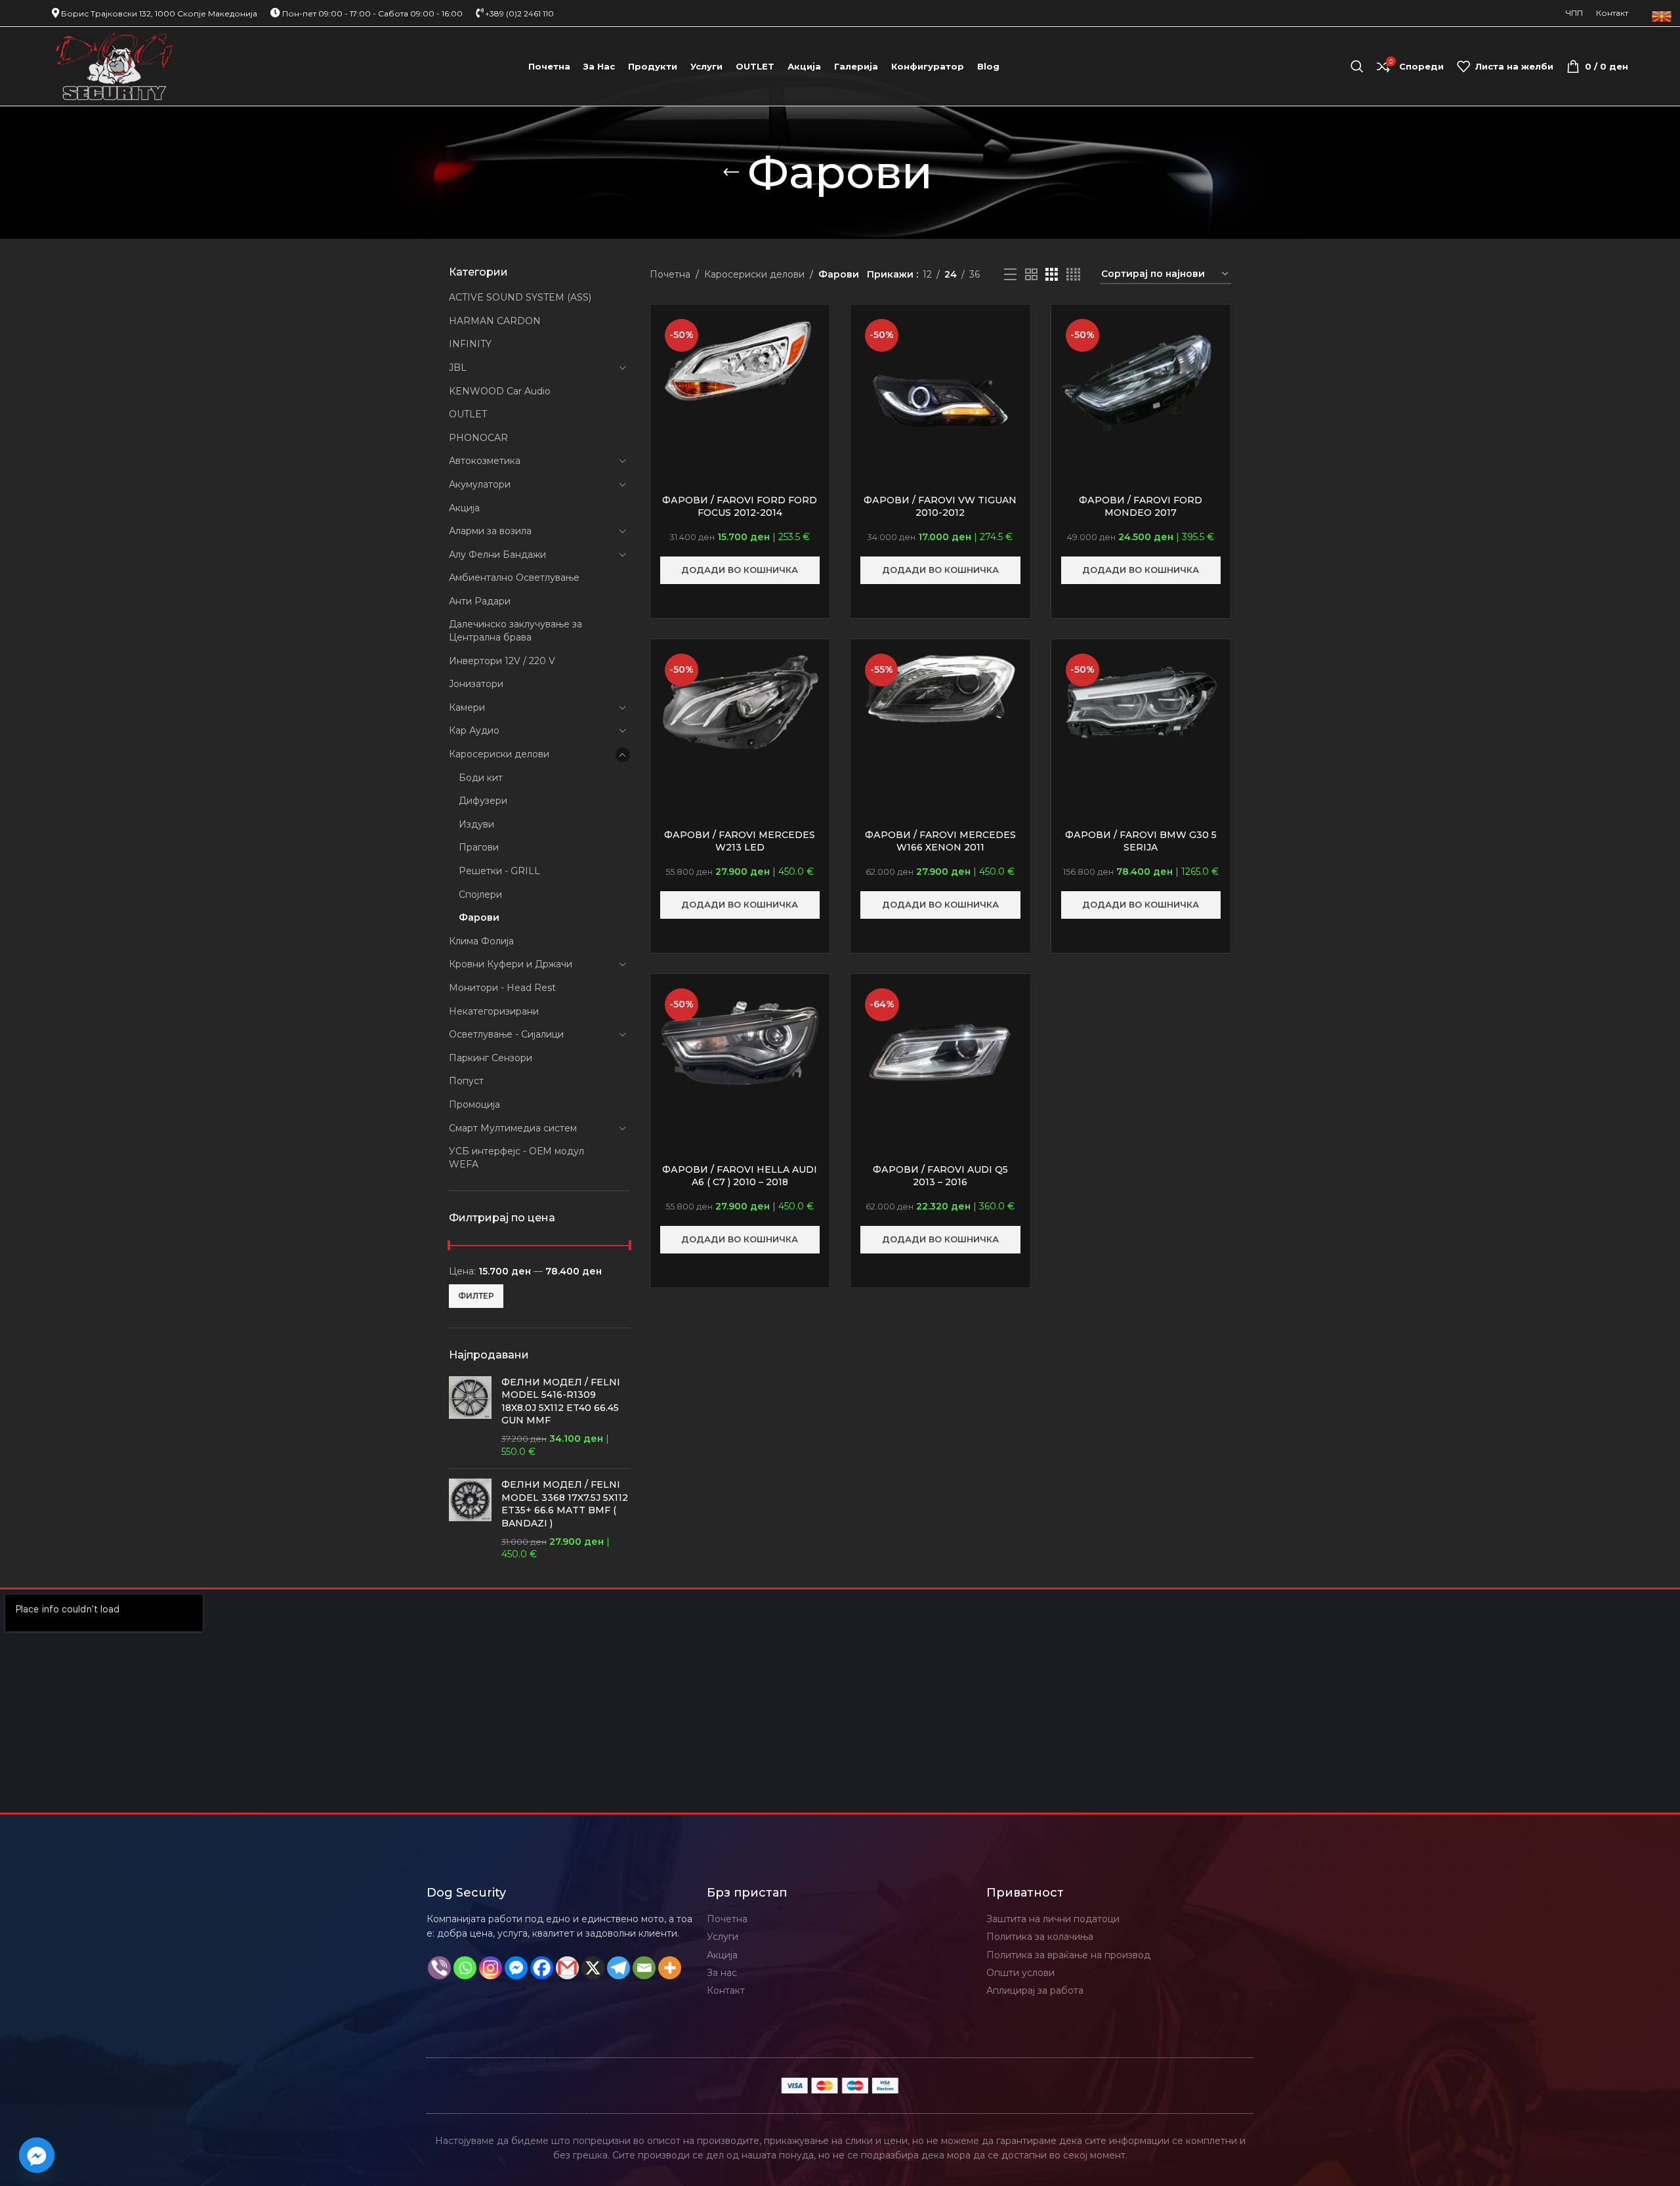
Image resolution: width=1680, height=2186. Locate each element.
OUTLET (468, 414)
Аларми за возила (490, 531)
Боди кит (481, 778)
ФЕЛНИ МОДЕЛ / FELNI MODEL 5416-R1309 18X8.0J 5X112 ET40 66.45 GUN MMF (561, 1401)
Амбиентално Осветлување (514, 578)
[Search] (1357, 66)
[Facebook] (542, 1968)
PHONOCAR (478, 438)
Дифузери (483, 801)
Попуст (466, 1081)
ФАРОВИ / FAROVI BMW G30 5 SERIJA (1141, 841)
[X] (593, 1968)
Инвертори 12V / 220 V (502, 661)
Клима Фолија (481, 941)
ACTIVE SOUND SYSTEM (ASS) (520, 297)
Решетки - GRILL (499, 871)
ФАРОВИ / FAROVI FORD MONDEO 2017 (1141, 507)
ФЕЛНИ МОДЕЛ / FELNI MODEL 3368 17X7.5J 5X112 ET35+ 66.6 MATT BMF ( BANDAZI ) (565, 1504)
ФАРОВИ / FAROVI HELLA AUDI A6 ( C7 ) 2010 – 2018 (740, 1176)
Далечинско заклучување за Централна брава (515, 631)
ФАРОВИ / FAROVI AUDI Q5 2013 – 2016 (940, 1176)
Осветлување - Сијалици (506, 1034)
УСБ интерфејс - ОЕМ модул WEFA (516, 1158)
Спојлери (480, 894)
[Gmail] (567, 1968)
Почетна (670, 274)
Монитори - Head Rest (502, 988)
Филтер (476, 1296)
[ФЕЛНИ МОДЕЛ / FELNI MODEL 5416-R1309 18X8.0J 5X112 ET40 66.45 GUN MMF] (470, 1418)
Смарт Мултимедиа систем (513, 1128)
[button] (740, 570)
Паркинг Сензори (491, 1058)
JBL (458, 368)
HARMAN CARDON (495, 321)
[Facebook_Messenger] (37, 2155)
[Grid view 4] (1073, 275)
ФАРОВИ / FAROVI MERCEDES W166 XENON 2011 (940, 841)
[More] (670, 1968)
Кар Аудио (474, 730)
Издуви (476, 824)
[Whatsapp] (465, 1968)
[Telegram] (619, 1968)
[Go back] (731, 173)
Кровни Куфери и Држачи (511, 964)
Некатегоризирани (494, 1011)
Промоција (474, 1104)
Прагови (479, 847)
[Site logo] (115, 66)
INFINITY (470, 344)
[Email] (644, 1968)
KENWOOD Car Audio (500, 391)
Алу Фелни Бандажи (497, 555)
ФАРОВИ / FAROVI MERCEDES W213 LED (740, 841)
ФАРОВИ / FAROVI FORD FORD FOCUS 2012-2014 (740, 507)
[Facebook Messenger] (516, 1968)
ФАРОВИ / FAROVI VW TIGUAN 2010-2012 (940, 507)
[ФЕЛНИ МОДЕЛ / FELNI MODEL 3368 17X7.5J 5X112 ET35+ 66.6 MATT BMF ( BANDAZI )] (470, 1520)
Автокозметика (485, 461)
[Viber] (439, 1968)
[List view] (1010, 275)
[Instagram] (491, 1968)
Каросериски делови (499, 754)
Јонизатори (476, 684)
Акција (464, 508)
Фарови (479, 917)
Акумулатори (480, 484)
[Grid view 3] (1052, 275)
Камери (467, 707)
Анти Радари (480, 601)
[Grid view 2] (1031, 275)
